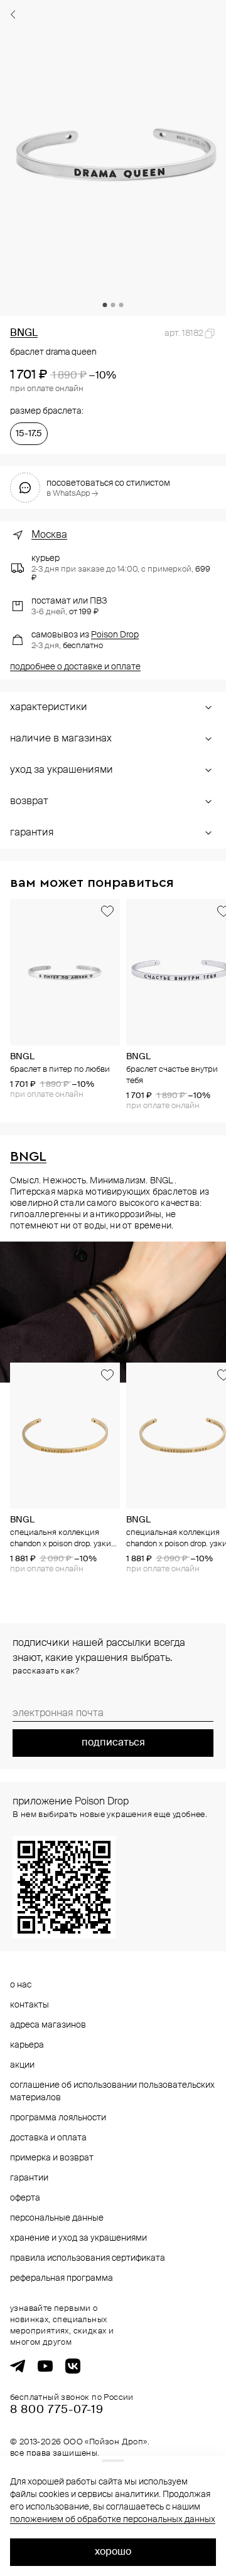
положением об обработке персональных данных (113, 2520)
